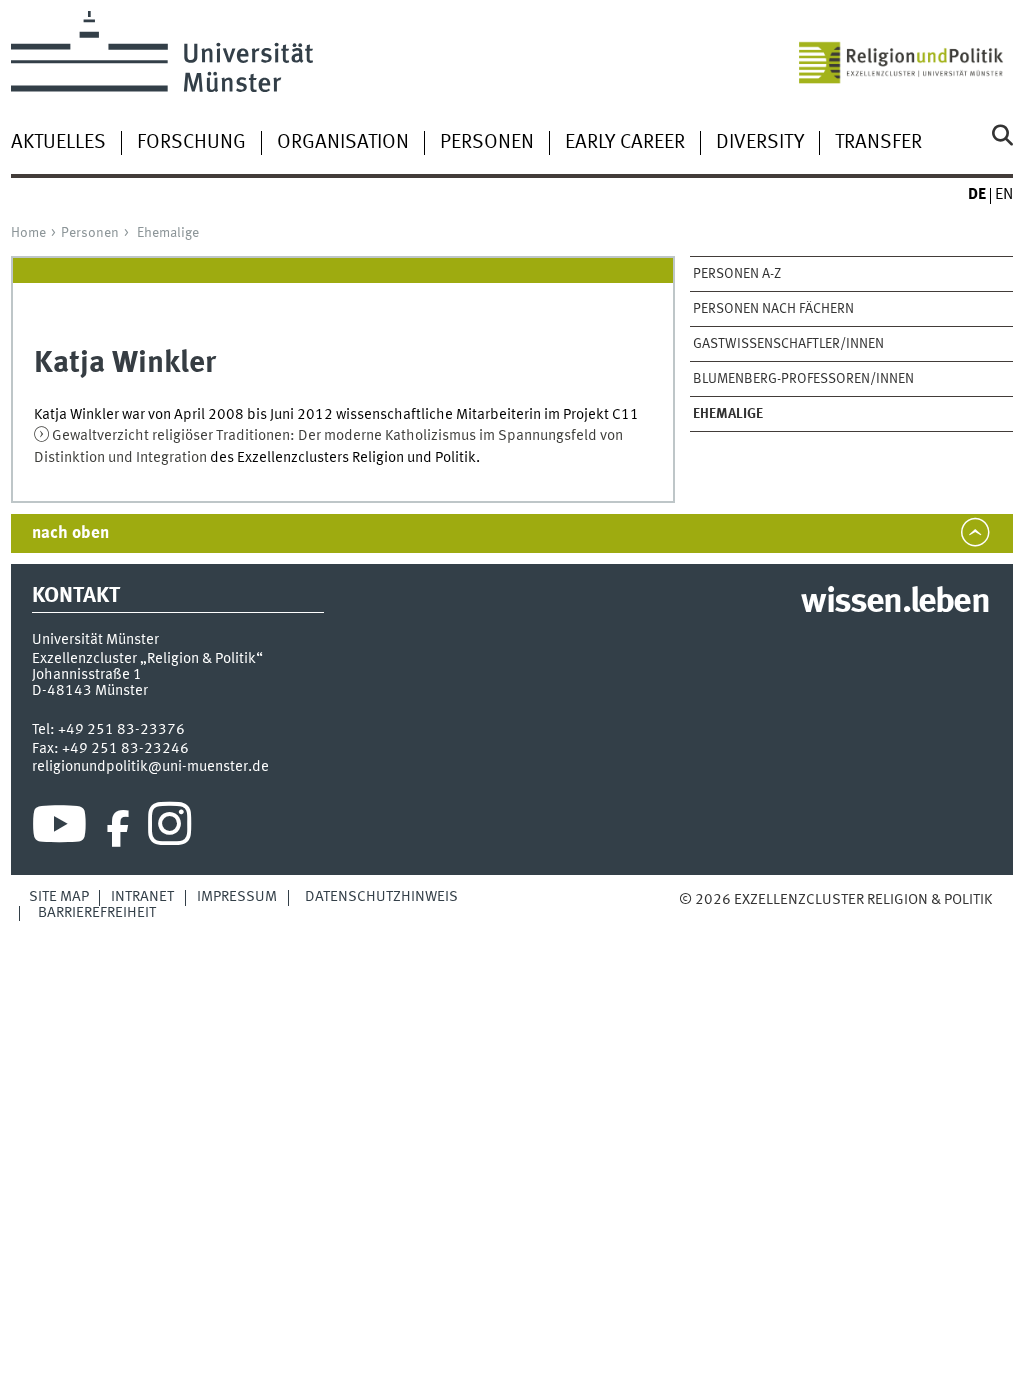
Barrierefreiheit (97, 913)
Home (28, 233)
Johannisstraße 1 (87, 675)
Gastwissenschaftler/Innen (788, 344)
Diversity (760, 143)
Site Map (59, 897)
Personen (487, 143)
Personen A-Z (737, 274)
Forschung (191, 143)
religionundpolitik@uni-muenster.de (150, 767)
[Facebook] (118, 829)
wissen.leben (894, 603)
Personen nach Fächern (773, 309)
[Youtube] (59, 829)
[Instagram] (169, 829)
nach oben (70, 533)
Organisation (343, 143)
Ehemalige (168, 233)
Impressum (237, 897)
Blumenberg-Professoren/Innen (803, 379)
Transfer (878, 143)
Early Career (625, 143)
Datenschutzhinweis (381, 897)
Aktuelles (58, 143)
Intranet (142, 897)
